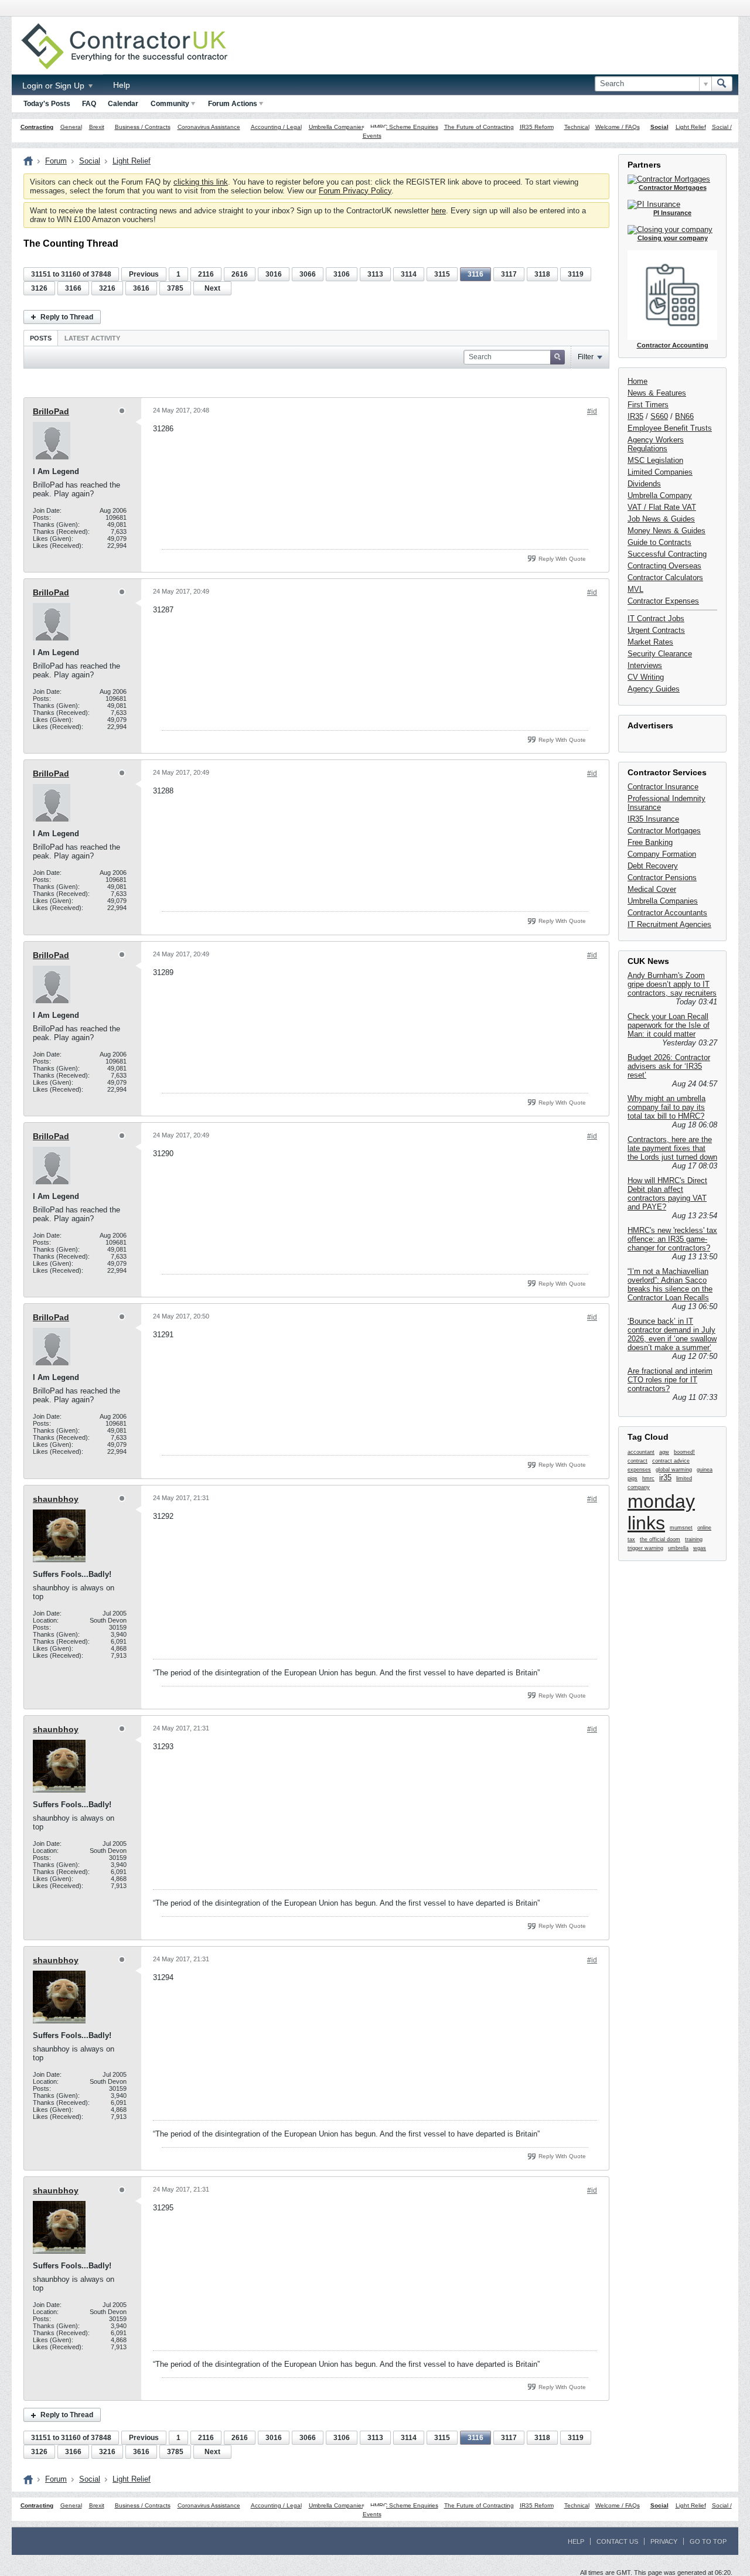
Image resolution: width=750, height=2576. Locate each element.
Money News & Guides (667, 531)
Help (122, 85)
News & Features (657, 393)
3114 (409, 274)
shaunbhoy (56, 1499)
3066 (308, 274)
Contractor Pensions (662, 878)
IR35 (635, 416)
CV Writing (646, 677)
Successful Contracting (667, 554)
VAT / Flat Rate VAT (662, 507)
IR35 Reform (537, 127)
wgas (700, 1548)
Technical (577, 127)
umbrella (678, 1548)
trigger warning (645, 1548)
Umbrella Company (660, 495)
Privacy (664, 2541)
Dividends (644, 484)
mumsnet (681, 1528)
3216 (107, 288)
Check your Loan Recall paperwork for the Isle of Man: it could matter (669, 1025)
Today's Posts (47, 104)
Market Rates (650, 642)
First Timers (648, 405)
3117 (509, 274)
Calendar (123, 104)
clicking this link (201, 182)
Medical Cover (652, 889)
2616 (240, 274)
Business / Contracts (143, 127)
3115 (442, 274)
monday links (661, 1512)
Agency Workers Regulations (656, 444)
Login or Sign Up (54, 86)
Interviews (645, 665)
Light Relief (691, 127)
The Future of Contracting (479, 127)
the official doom (660, 1539)
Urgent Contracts (656, 630)
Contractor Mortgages (664, 831)
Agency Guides (654, 689)
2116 (206, 274)
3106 (342, 274)
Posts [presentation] (41, 338)
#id (592, 411)
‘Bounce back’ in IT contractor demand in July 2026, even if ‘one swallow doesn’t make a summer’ (672, 1334)
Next (212, 288)
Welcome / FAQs (618, 127)
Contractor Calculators (665, 577)
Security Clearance (660, 654)
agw (664, 1452)
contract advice (671, 1461)
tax (631, 1539)
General (71, 127)
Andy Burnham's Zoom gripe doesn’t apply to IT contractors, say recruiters (672, 984)
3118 (542, 274)
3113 (375, 274)
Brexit (97, 127)
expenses (639, 1470)
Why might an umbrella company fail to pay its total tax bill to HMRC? (667, 1107)
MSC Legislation (655, 460)
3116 (475, 274)
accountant (641, 1452)
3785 (175, 288)
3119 (576, 274)
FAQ (89, 104)
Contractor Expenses (663, 601)
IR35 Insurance (653, 819)
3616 (141, 288)
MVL (635, 589)
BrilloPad (51, 411)
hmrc (648, 1478)
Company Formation (662, 854)
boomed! (684, 1452)
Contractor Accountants (667, 913)
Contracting (37, 127)
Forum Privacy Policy (355, 191)
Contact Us (617, 2541)
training (694, 1539)
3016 (274, 274)
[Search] (722, 84)
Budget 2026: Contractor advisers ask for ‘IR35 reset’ (669, 1066)
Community (170, 104)
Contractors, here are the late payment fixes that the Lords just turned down (672, 1148)
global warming (674, 1470)
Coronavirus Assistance (209, 127)
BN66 (684, 416)
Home (637, 381)
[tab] (41, 338)
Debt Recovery (653, 866)
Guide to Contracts (659, 542)
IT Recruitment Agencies (669, 924)
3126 (39, 288)
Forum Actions (233, 104)
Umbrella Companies (337, 127)
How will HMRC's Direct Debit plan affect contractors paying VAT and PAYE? (667, 1194)
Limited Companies (660, 472)
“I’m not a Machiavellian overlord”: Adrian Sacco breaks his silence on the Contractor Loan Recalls (670, 1284)
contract (637, 1461)
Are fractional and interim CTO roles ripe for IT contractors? (670, 1380)
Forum (56, 161)
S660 (659, 416)
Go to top (708, 2541)
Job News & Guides (661, 519)
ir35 (665, 1478)
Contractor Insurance (663, 787)
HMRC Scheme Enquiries (404, 127)
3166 (73, 288)
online (704, 1528)
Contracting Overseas (664, 566)
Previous (144, 274)
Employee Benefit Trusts (670, 428)
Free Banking (650, 842)
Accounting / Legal (276, 127)
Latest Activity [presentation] (92, 338)
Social (659, 127)
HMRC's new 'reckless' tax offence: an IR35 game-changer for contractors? (672, 1239)
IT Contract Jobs (656, 619)
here (439, 211)
